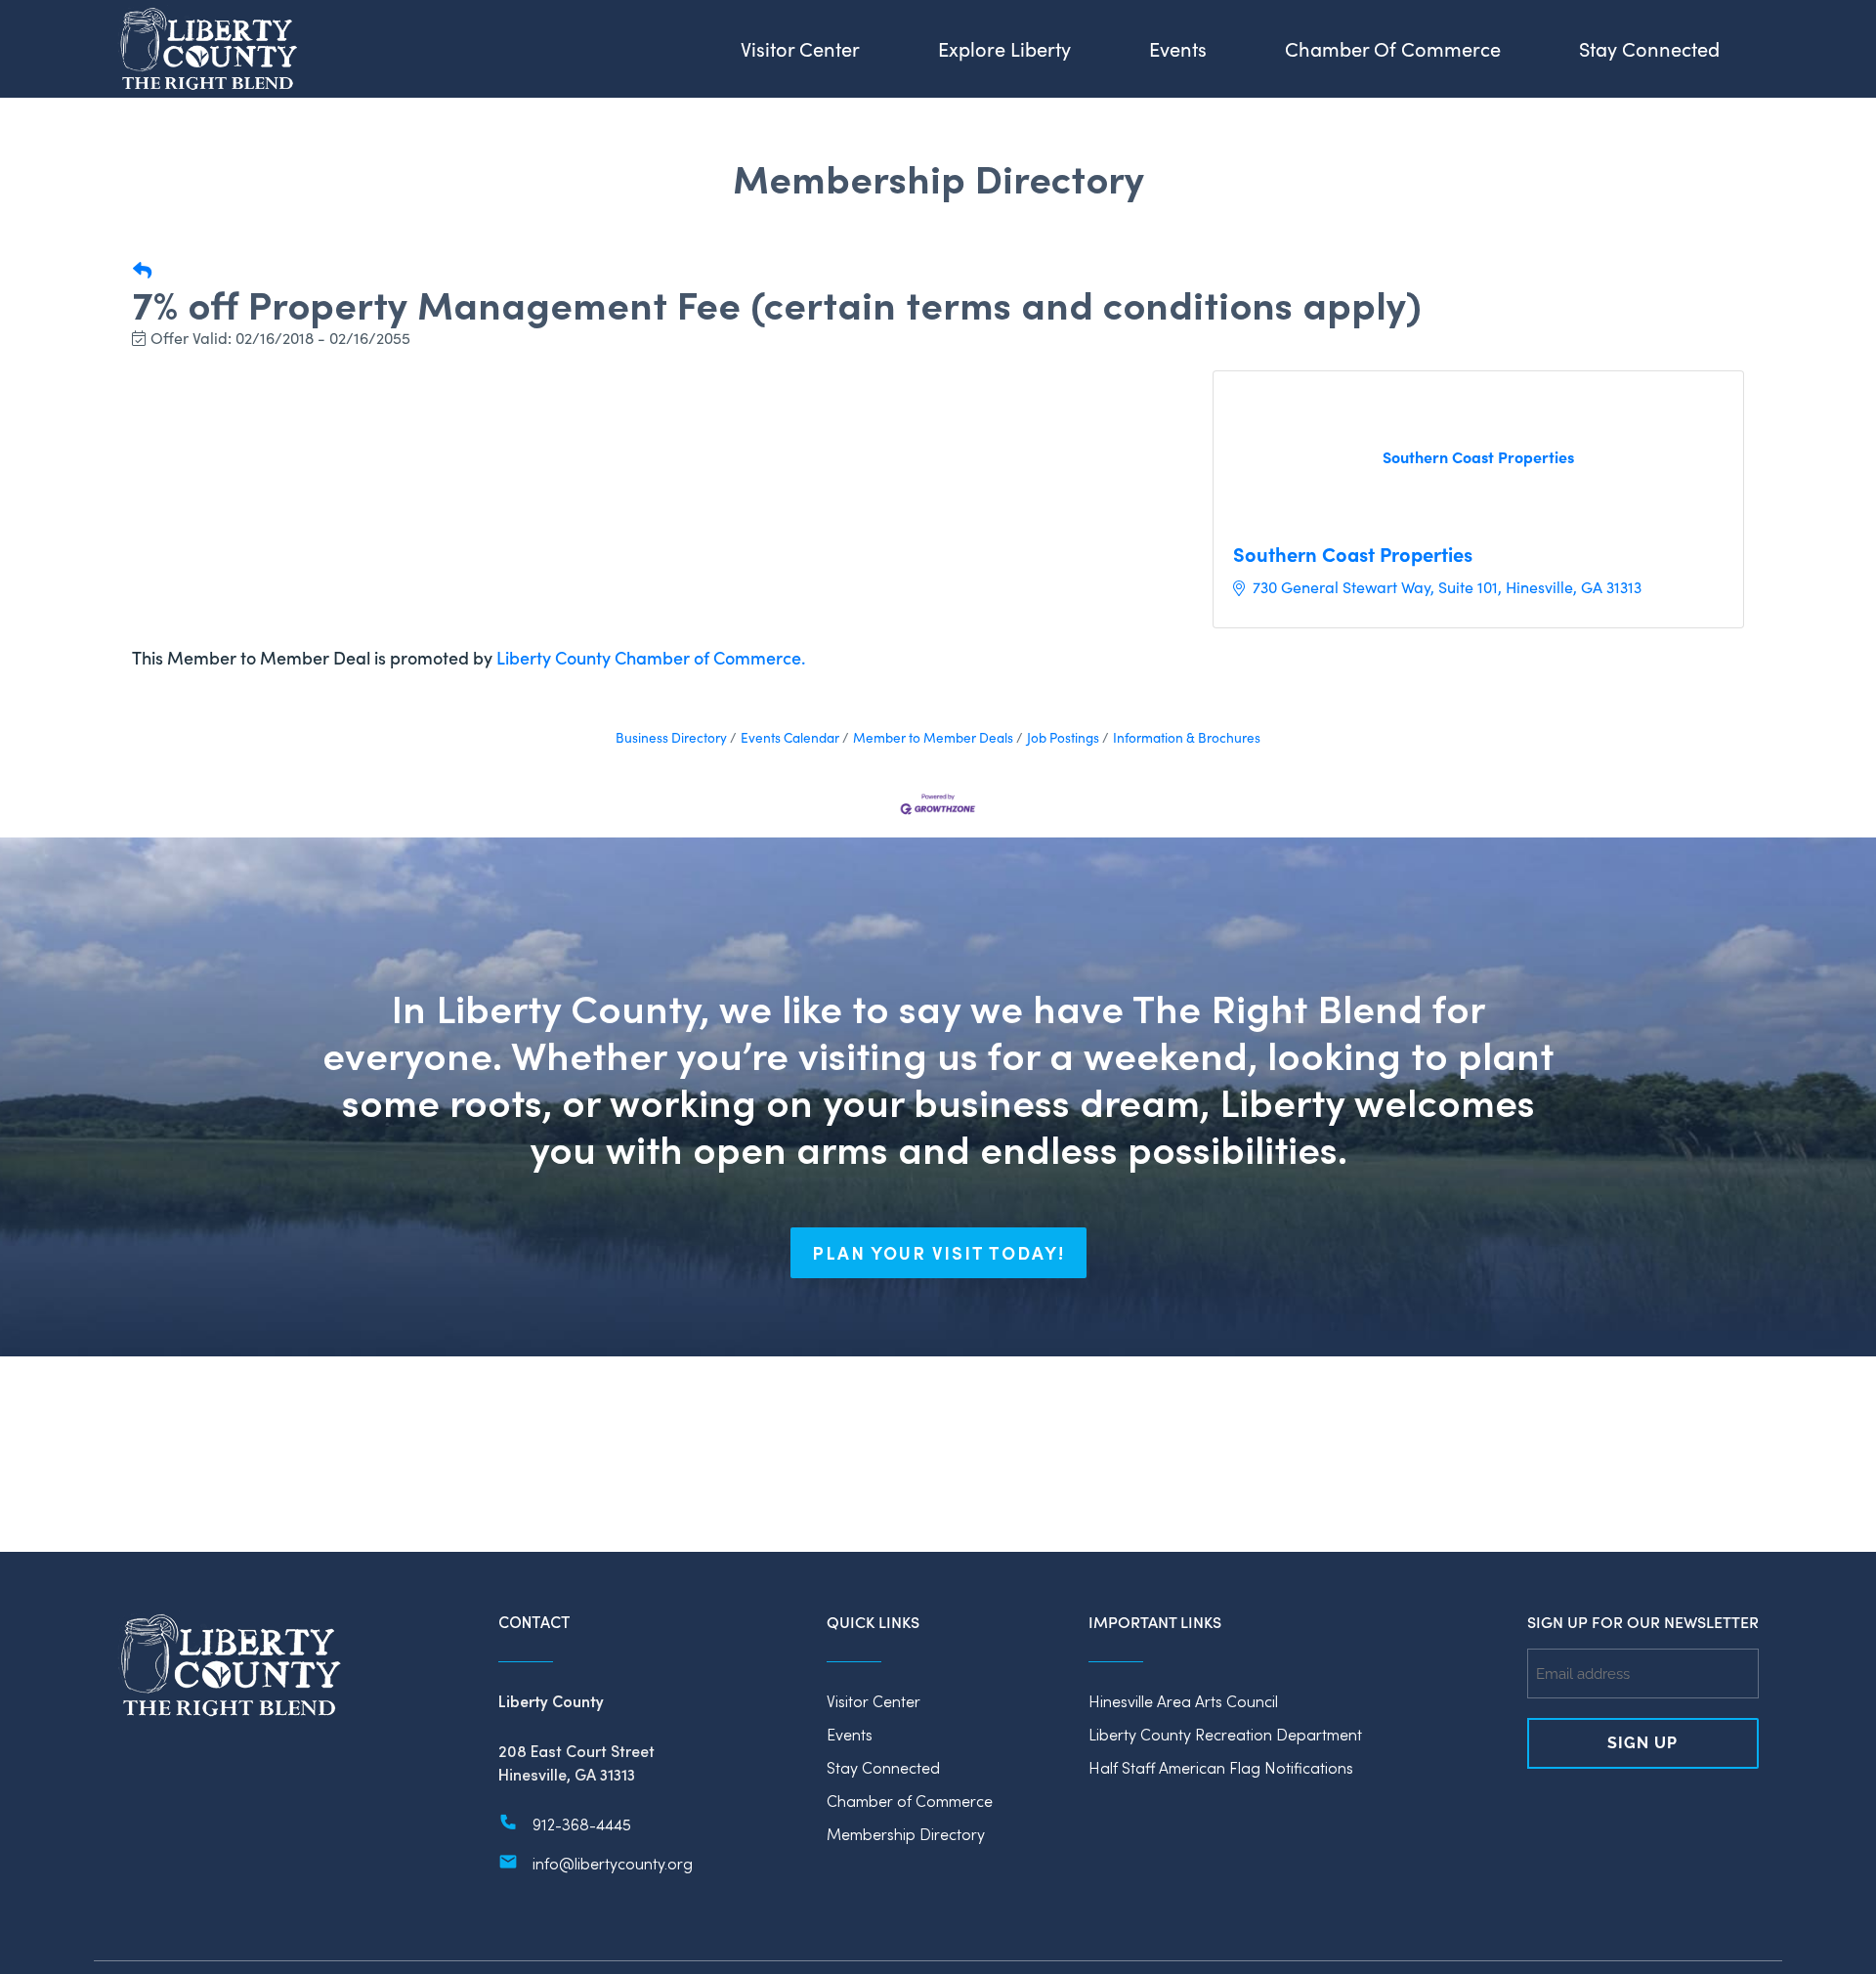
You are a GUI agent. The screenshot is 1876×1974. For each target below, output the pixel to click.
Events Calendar (790, 737)
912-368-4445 (582, 1824)
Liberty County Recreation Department (1225, 1734)
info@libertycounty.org (613, 1863)
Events (850, 1734)
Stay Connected (883, 1767)
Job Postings (1063, 737)
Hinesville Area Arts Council (1183, 1701)
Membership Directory (906, 1834)
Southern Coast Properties (1353, 554)
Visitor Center (874, 1701)
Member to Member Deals (933, 737)
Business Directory (671, 737)
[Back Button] (142, 270)
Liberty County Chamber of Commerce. (651, 657)
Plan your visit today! (938, 1253)
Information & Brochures (1187, 737)
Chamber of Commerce (910, 1801)
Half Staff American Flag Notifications (1221, 1767)
